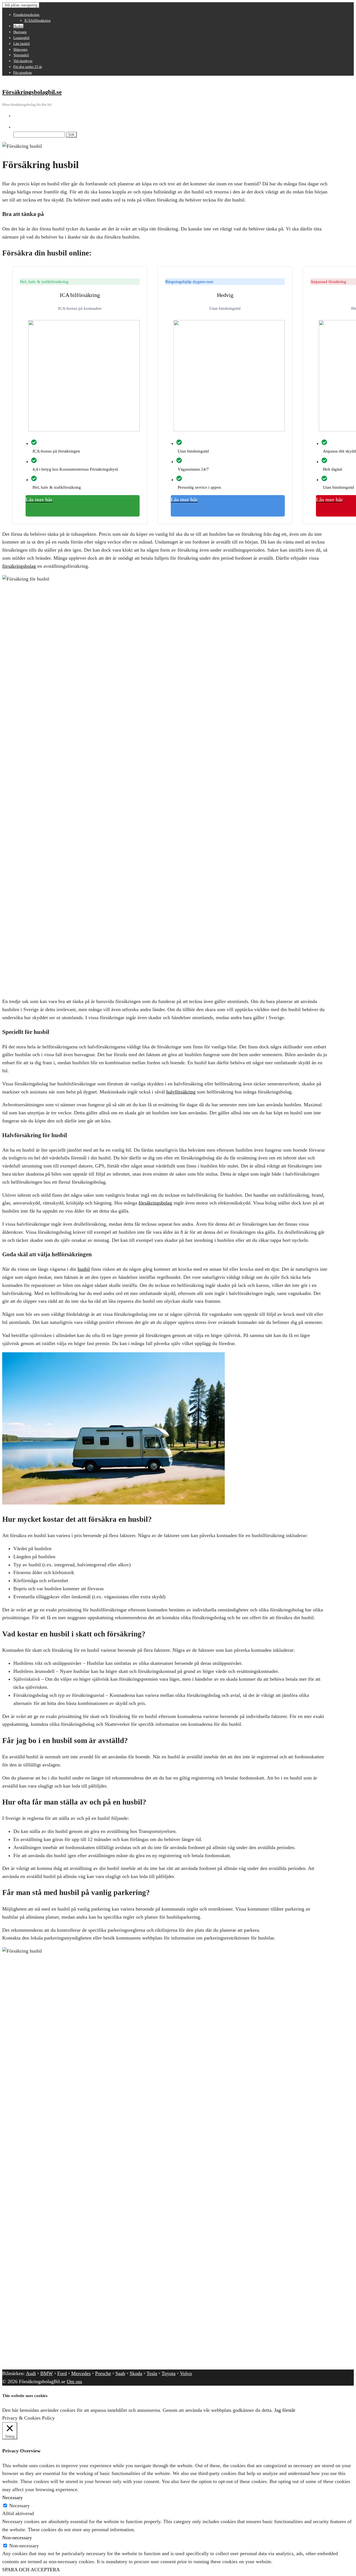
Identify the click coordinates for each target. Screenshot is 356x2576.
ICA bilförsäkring (38, 20)
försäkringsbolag (19, 566)
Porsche (103, 2373)
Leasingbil (21, 38)
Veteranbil (21, 55)
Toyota (169, 2373)
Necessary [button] (13, 2498)
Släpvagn (20, 49)
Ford (62, 2373)
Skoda (136, 2373)
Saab (120, 2373)
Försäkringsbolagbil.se (32, 92)
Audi (31, 2373)
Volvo (186, 2373)
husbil (84, 1269)
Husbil (18, 26)
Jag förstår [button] (285, 2410)
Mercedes (81, 2373)
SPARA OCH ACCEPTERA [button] (31, 2570)
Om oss (74, 2381)
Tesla (152, 2373)
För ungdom (23, 72)
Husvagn (20, 32)
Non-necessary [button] (17, 2538)
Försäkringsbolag (26, 15)
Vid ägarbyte (23, 61)
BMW (47, 2373)
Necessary (19, 2506)
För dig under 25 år (28, 67)
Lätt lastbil (22, 44)
